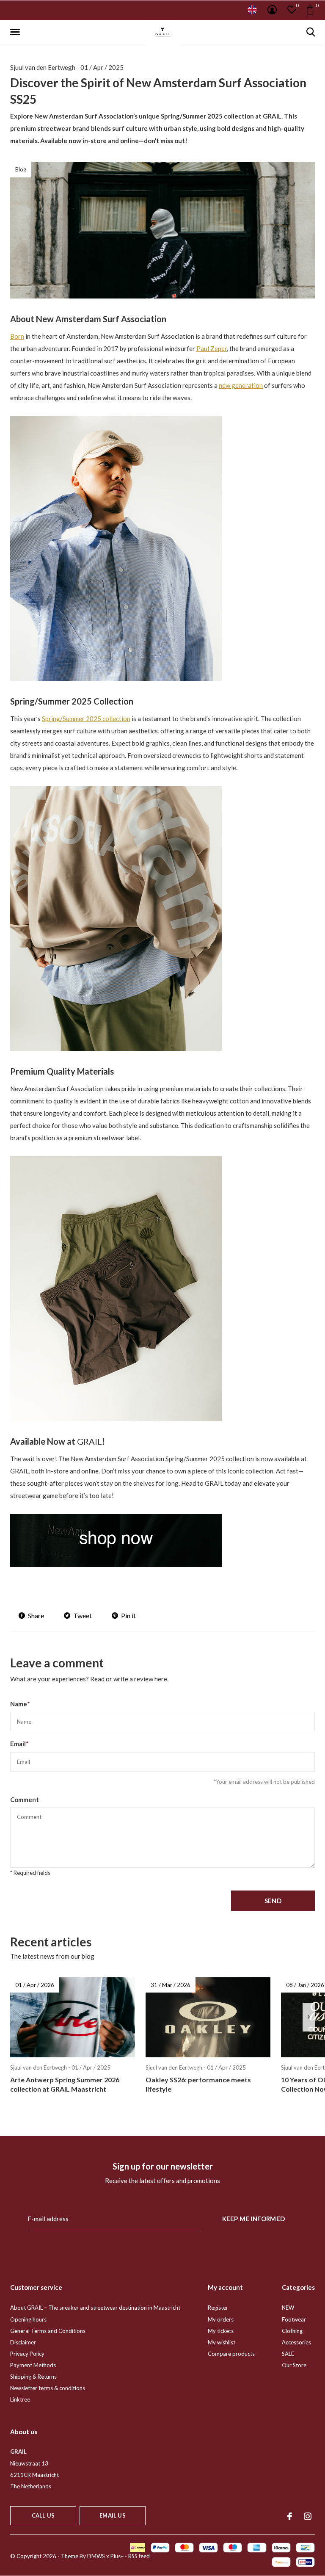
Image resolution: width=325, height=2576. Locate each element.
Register (218, 2308)
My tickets (221, 2331)
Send (273, 1901)
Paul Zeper (212, 348)
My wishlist (222, 2342)
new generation (241, 385)
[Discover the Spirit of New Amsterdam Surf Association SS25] (116, 1540)
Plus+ (117, 2556)
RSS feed (139, 2556)
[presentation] (309, 2017)
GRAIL (90, 1441)
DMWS (96, 2556)
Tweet (83, 1616)
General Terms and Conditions (48, 2331)
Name (20, 1704)
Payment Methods (33, 2365)
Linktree (20, 2399)
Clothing (292, 2331)
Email (19, 1744)
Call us (43, 2515)
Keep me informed (253, 2219)
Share (36, 1616)
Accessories (296, 2342)
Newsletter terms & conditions (48, 2388)
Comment (25, 1799)
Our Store (294, 2365)
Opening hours (28, 2319)
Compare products (231, 2354)
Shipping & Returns (33, 2377)
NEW (288, 2308)
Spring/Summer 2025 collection (86, 719)
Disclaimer (23, 2342)
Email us (112, 2515)
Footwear (294, 2319)
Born (17, 336)
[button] (17, 32)
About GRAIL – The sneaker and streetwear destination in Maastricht (95, 2308)
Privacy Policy (27, 2354)
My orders (221, 2319)
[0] (310, 10)
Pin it (128, 1616)
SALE (288, 2354)
